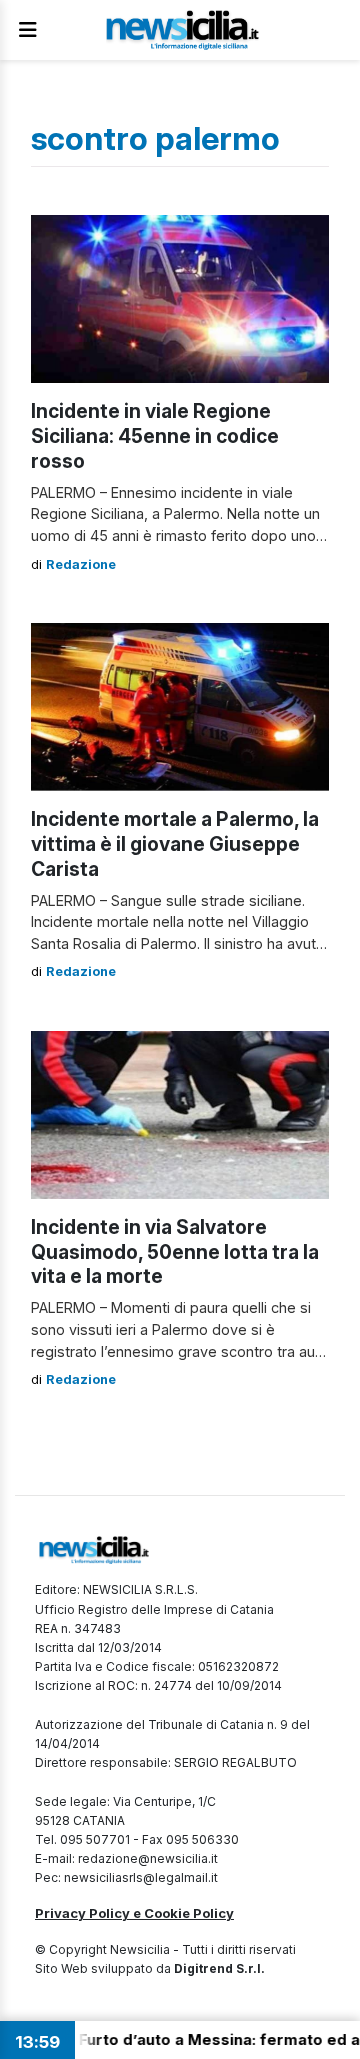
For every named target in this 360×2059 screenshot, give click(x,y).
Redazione (81, 564)
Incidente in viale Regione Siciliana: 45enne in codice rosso (155, 436)
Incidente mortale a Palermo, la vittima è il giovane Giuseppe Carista (175, 844)
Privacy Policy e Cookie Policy (134, 1913)
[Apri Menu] (28, 30)
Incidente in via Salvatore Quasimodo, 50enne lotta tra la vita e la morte (175, 1252)
